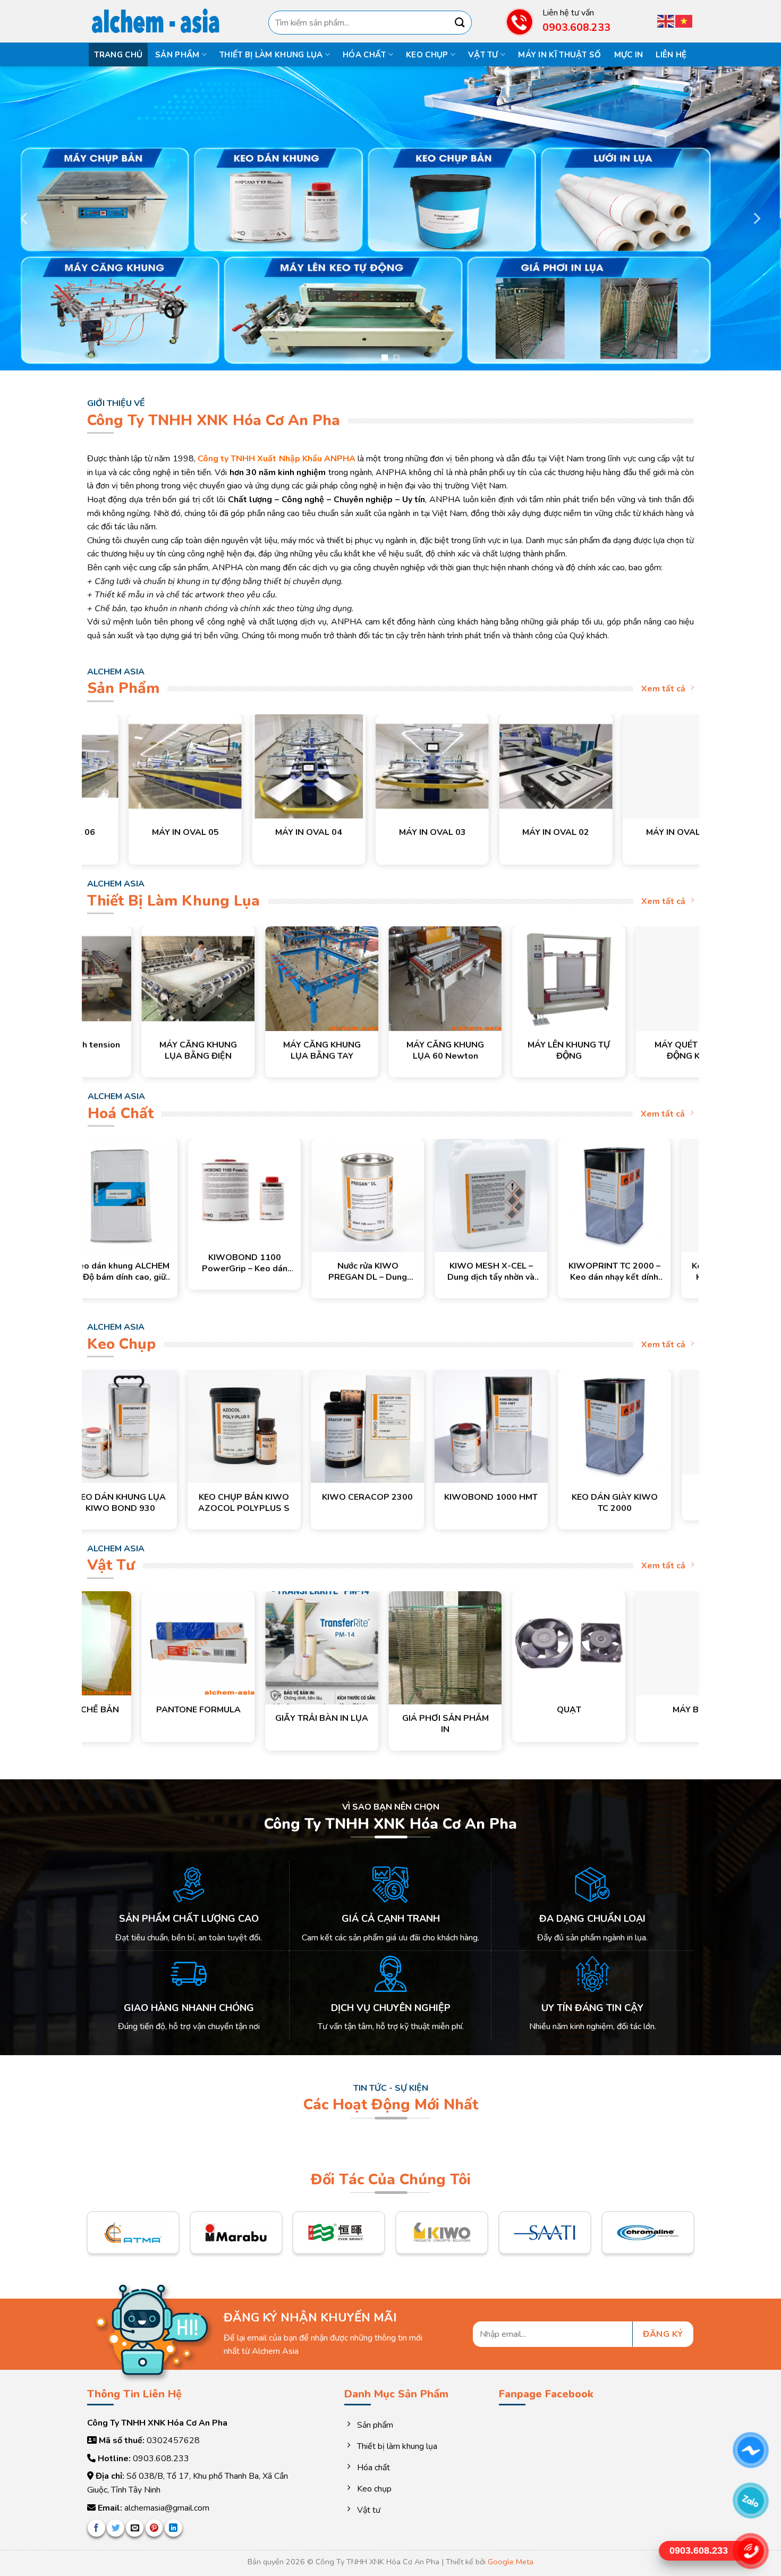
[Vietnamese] (684, 20)
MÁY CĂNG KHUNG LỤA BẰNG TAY (511, 1051)
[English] (666, 20)
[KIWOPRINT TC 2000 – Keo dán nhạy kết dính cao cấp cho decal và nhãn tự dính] (480, 1195)
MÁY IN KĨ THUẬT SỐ (559, 55)
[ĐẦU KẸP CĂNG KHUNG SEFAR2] (140, 978)
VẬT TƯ (483, 55)
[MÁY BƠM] (600, 1643)
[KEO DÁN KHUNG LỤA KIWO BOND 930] (384, 1426)
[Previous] (25, 218)
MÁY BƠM (600, 1710)
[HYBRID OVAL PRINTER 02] (562, 766)
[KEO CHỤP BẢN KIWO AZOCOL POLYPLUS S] (508, 1426)
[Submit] (460, 23)
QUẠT (476, 1710)
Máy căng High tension (263, 1045)
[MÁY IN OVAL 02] (192, 766)
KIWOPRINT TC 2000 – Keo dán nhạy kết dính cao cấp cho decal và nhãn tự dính (480, 1272)
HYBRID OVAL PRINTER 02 (562, 838)
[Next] (756, 218)
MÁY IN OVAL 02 (192, 833)
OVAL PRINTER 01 (686, 833)
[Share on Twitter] (116, 2528)
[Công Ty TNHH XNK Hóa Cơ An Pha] (162, 22)
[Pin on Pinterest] (154, 2528)
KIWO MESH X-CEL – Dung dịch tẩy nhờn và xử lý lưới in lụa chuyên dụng (357, 1272)
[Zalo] (750, 2501)
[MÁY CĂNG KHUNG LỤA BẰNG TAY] (510, 978)
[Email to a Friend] (135, 2528)
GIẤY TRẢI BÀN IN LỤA (229, 1718)
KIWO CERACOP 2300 (631, 1497)
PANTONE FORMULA (105, 1710)
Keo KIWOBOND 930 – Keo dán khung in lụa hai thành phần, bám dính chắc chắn (603, 1272)
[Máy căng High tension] (263, 978)
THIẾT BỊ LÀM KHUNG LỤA (271, 55)
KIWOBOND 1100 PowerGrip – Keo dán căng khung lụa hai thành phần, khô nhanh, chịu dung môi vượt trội (110, 1263)
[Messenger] (750, 2450)
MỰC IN (629, 55)
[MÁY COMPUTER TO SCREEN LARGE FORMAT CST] (439, 766)
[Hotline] (750, 2551)
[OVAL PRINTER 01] (686, 766)
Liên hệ (671, 55)
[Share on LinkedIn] (173, 2528)
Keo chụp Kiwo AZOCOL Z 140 (137, 1503)
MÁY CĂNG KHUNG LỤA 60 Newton (634, 1051)
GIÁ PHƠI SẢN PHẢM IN (353, 1724)
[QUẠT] (476, 1643)
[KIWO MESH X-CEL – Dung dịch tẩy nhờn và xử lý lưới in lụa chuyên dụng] (356, 1195)
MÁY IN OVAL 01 (316, 833)
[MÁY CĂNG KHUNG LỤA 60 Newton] (634, 978)
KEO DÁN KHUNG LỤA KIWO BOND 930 (384, 1503)
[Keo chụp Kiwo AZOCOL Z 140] (137, 1426)
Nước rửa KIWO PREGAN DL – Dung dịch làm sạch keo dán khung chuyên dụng (234, 1272)
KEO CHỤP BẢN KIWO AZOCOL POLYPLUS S (507, 1503)
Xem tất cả (663, 689)
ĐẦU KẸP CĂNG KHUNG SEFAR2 (140, 1051)
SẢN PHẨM (177, 55)
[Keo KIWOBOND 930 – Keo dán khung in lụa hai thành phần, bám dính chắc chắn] (603, 1195)
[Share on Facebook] (96, 2528)
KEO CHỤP (427, 55)
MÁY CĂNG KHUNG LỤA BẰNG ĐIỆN (387, 1051)
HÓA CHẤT (364, 55)
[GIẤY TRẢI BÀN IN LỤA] (229, 1648)
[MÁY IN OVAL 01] (315, 766)
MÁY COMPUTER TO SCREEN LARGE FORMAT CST (439, 838)
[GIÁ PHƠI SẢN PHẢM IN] (353, 1648)
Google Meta (511, 2562)
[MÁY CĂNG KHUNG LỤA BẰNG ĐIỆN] (387, 978)
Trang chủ (118, 55)
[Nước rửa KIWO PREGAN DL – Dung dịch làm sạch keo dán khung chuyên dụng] (233, 1195)
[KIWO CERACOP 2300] (631, 1426)
